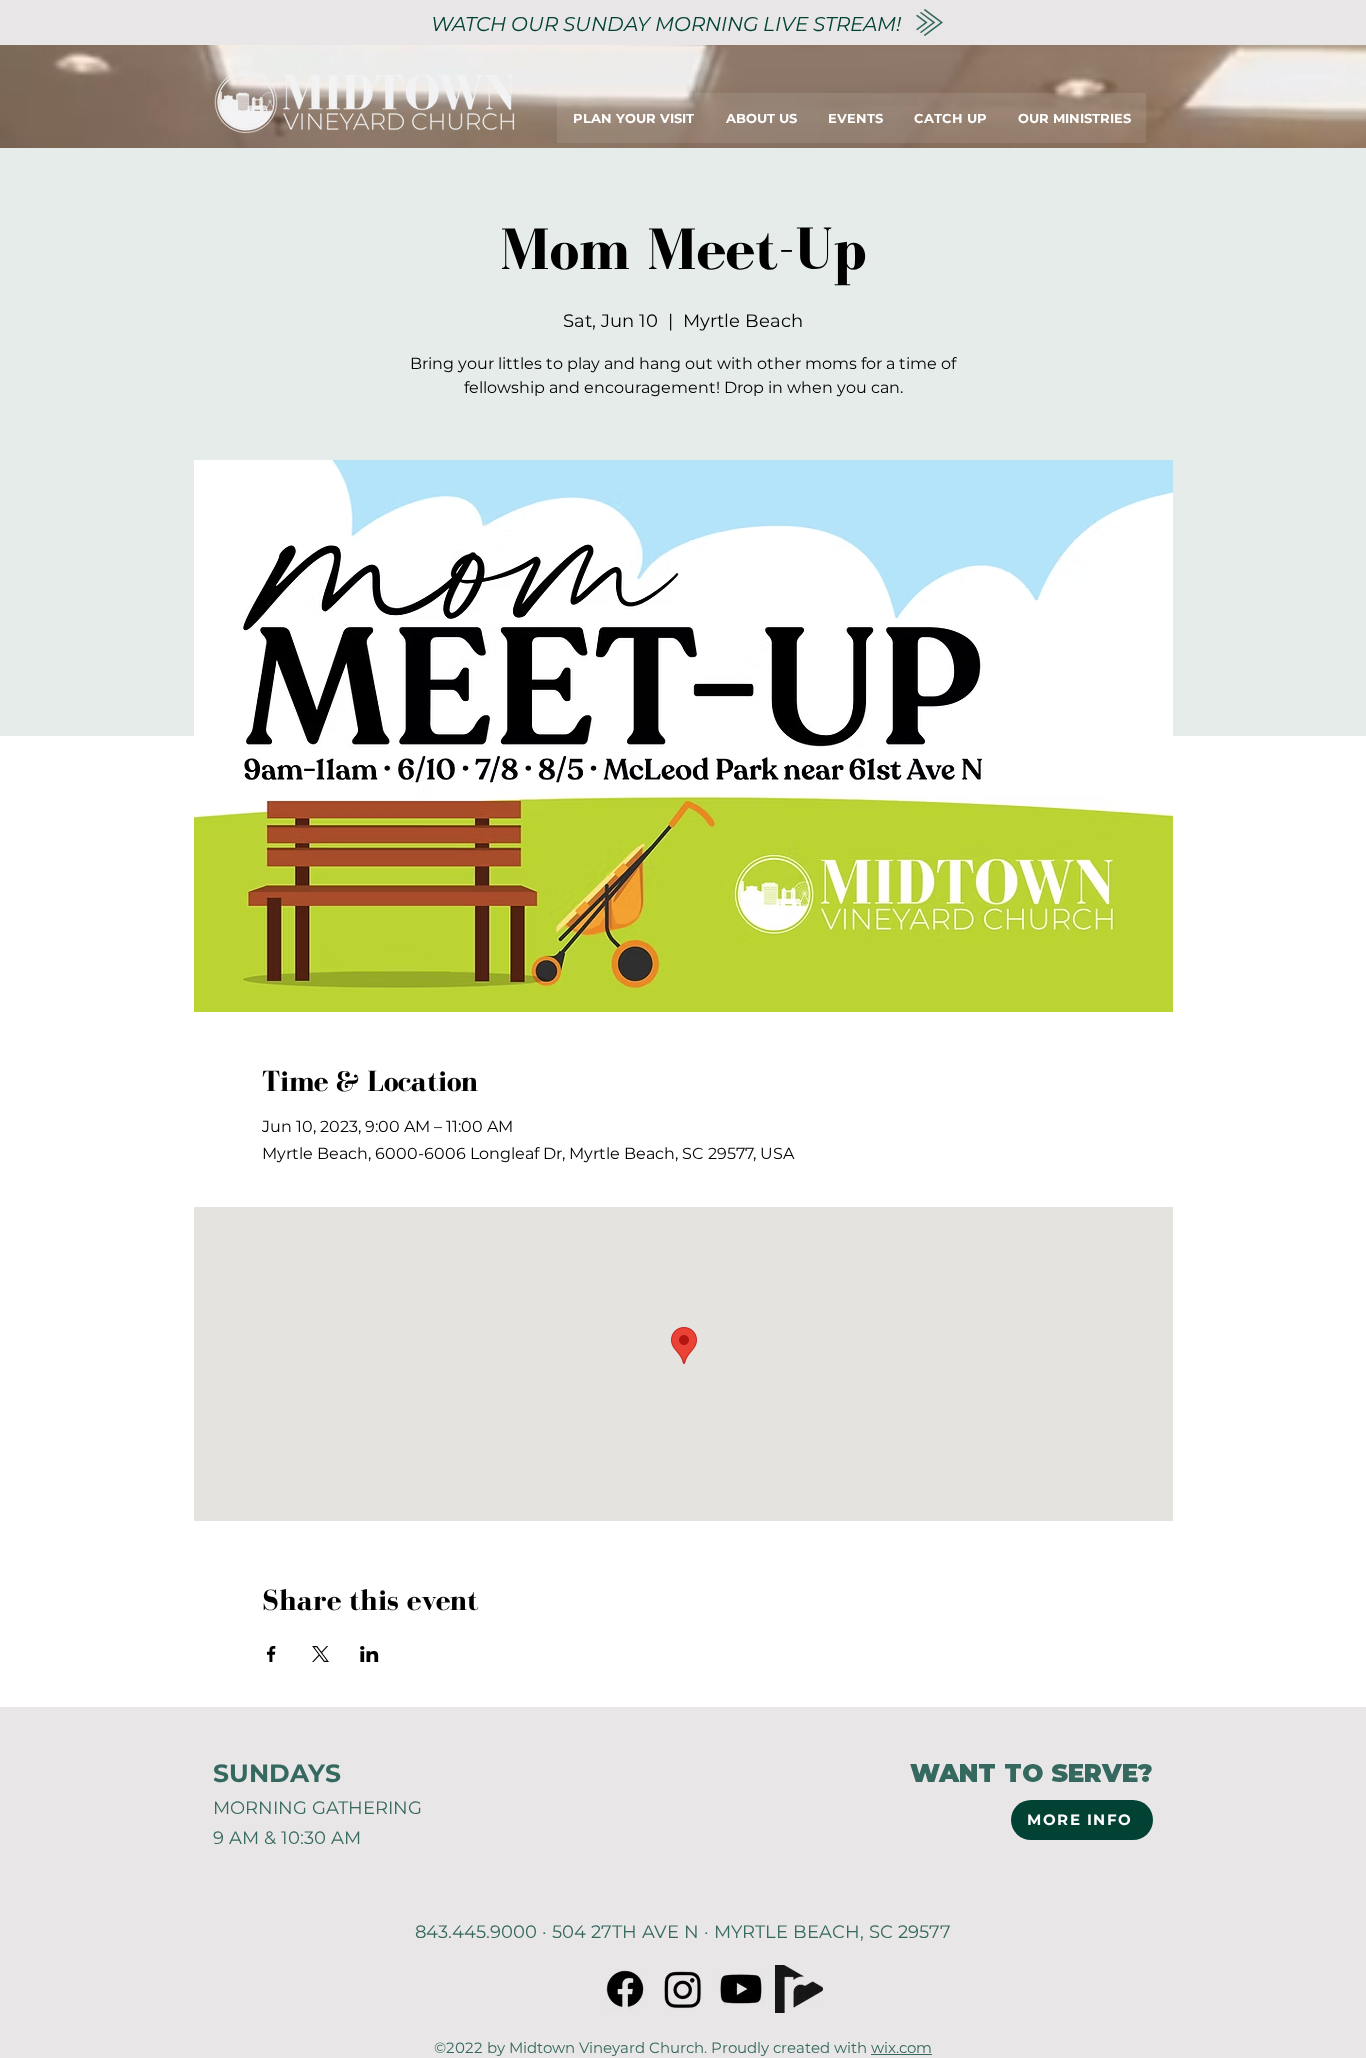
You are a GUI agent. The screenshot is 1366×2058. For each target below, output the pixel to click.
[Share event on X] (320, 1654)
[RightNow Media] (799, 1989)
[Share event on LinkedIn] (369, 1654)
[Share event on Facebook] (271, 1654)
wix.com (901, 2047)
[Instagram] (683, 1989)
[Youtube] (741, 1989)
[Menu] (1210, 117)
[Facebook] (625, 1989)
